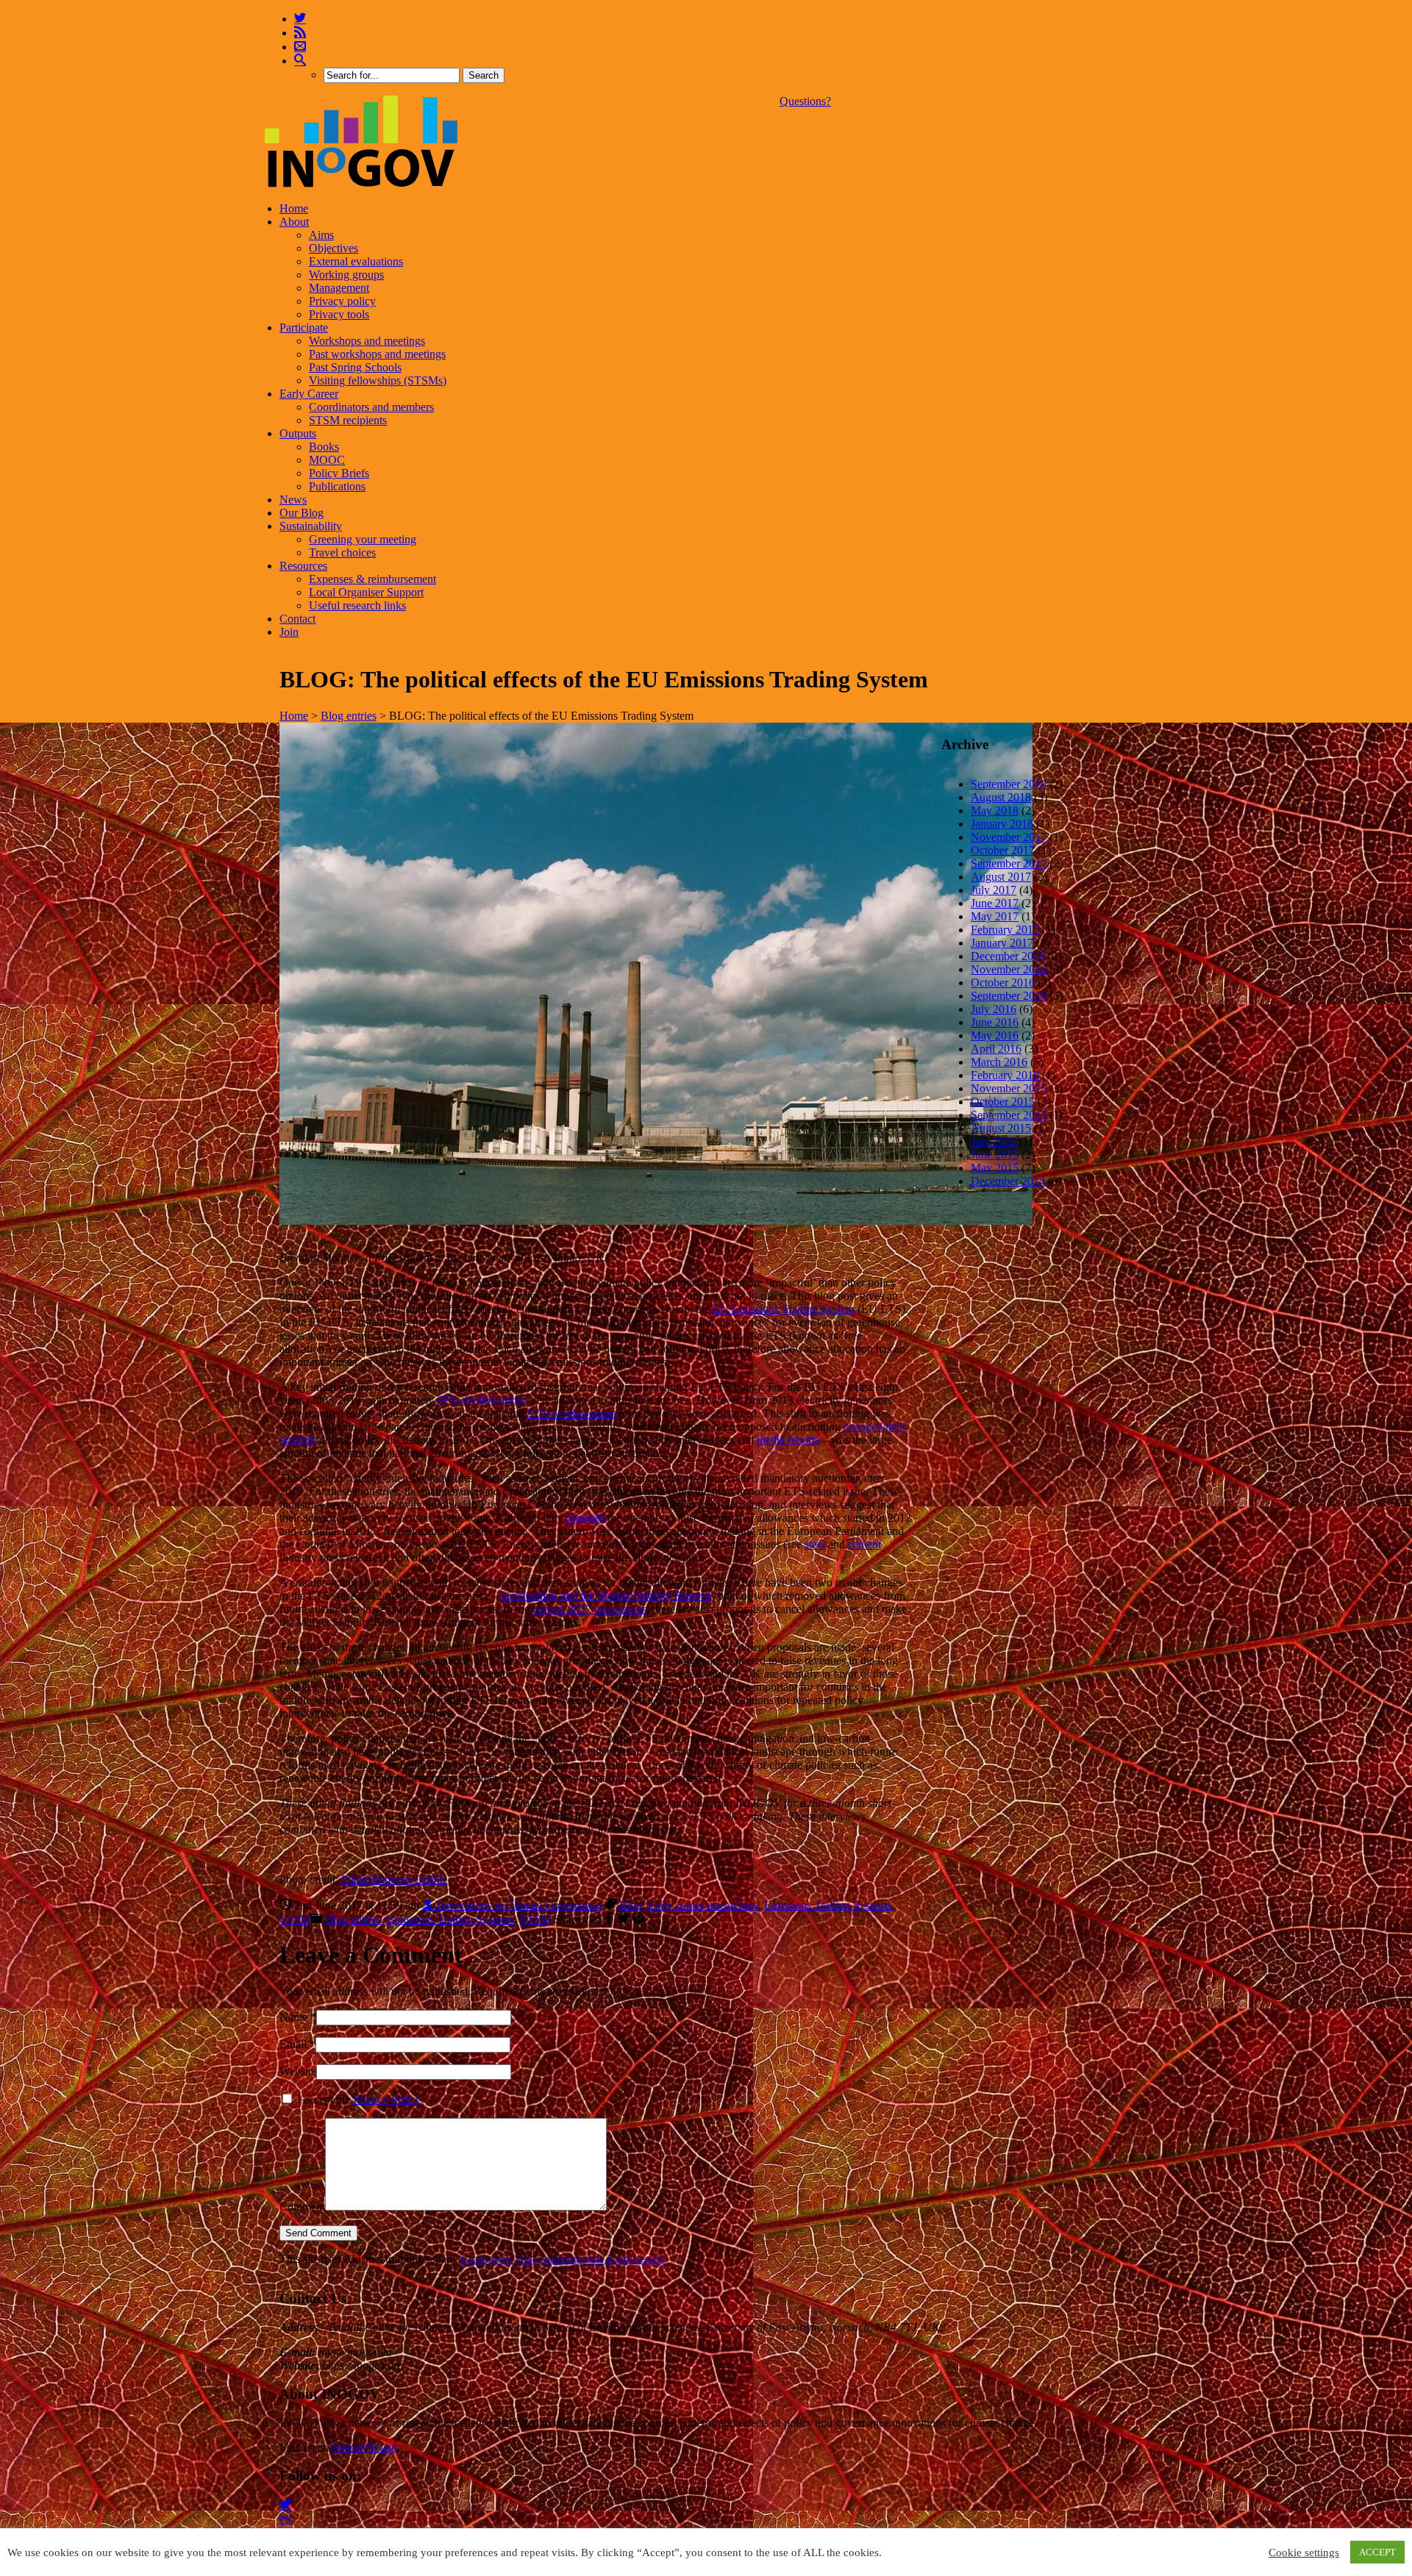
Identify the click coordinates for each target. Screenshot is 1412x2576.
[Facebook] (609, 1919)
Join (289, 632)
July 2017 (994, 890)
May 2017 (995, 916)
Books (324, 447)
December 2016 (1008, 956)
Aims (321, 235)
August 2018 (1001, 797)
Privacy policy (342, 301)
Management (339, 288)
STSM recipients (348, 420)
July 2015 (994, 1141)
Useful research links (357, 605)
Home (294, 208)
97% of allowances (481, 1400)
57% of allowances (571, 1413)
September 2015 (1009, 1115)
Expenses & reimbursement (372, 579)
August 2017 (1001, 877)
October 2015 (1003, 1102)
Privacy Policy (387, 2099)
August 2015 (1001, 1128)
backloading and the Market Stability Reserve (606, 1596)
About (294, 222)
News (293, 500)
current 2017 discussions (589, 1609)
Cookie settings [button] (1304, 2552)
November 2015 (1009, 1088)
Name (293, 2017)
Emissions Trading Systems (828, 1905)
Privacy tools (339, 314)
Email (293, 2044)
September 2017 (1009, 863)
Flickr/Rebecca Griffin (393, 1879)
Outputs (298, 433)
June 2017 (995, 903)
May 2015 (995, 1168)
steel (815, 1544)
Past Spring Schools (355, 367)
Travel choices (342, 552)
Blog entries (349, 716)
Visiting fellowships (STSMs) (378, 380)
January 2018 (1002, 824)
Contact (297, 619)
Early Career (309, 394)
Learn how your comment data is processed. (563, 2259)
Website (298, 2071)
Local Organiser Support (366, 592)
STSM (295, 1919)
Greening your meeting (363, 539)
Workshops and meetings (367, 341)
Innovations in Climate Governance (518, 1905)
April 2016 (996, 1049)
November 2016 (1009, 969)
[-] (361, 183)
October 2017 (1003, 850)
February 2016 (1005, 1075)
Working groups (346, 275)
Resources (303, 566)
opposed (585, 1518)
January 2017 (1002, 943)
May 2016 (995, 1035)
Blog (631, 1905)
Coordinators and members (371, 407)
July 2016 (994, 1009)
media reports (788, 1440)
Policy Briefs (339, 473)
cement (864, 1544)
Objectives (334, 248)
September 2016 (1009, 996)
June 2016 (995, 1022)
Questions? (805, 101)
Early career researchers (703, 1905)
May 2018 (995, 811)
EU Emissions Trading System (784, 1309)
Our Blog (302, 513)
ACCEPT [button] (1377, 2552)
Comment (302, 2207)
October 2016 (1003, 983)
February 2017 (1005, 930)
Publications (337, 486)
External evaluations (356, 261)
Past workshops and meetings (377, 354)
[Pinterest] (638, 1919)
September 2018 (1009, 784)
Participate (304, 328)
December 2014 (1008, 1181)
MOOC (327, 460)
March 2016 (999, 1062)
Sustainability (311, 526)
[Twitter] (300, 19)
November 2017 (1009, 837)
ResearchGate (364, 2448)
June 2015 (995, 1155)
